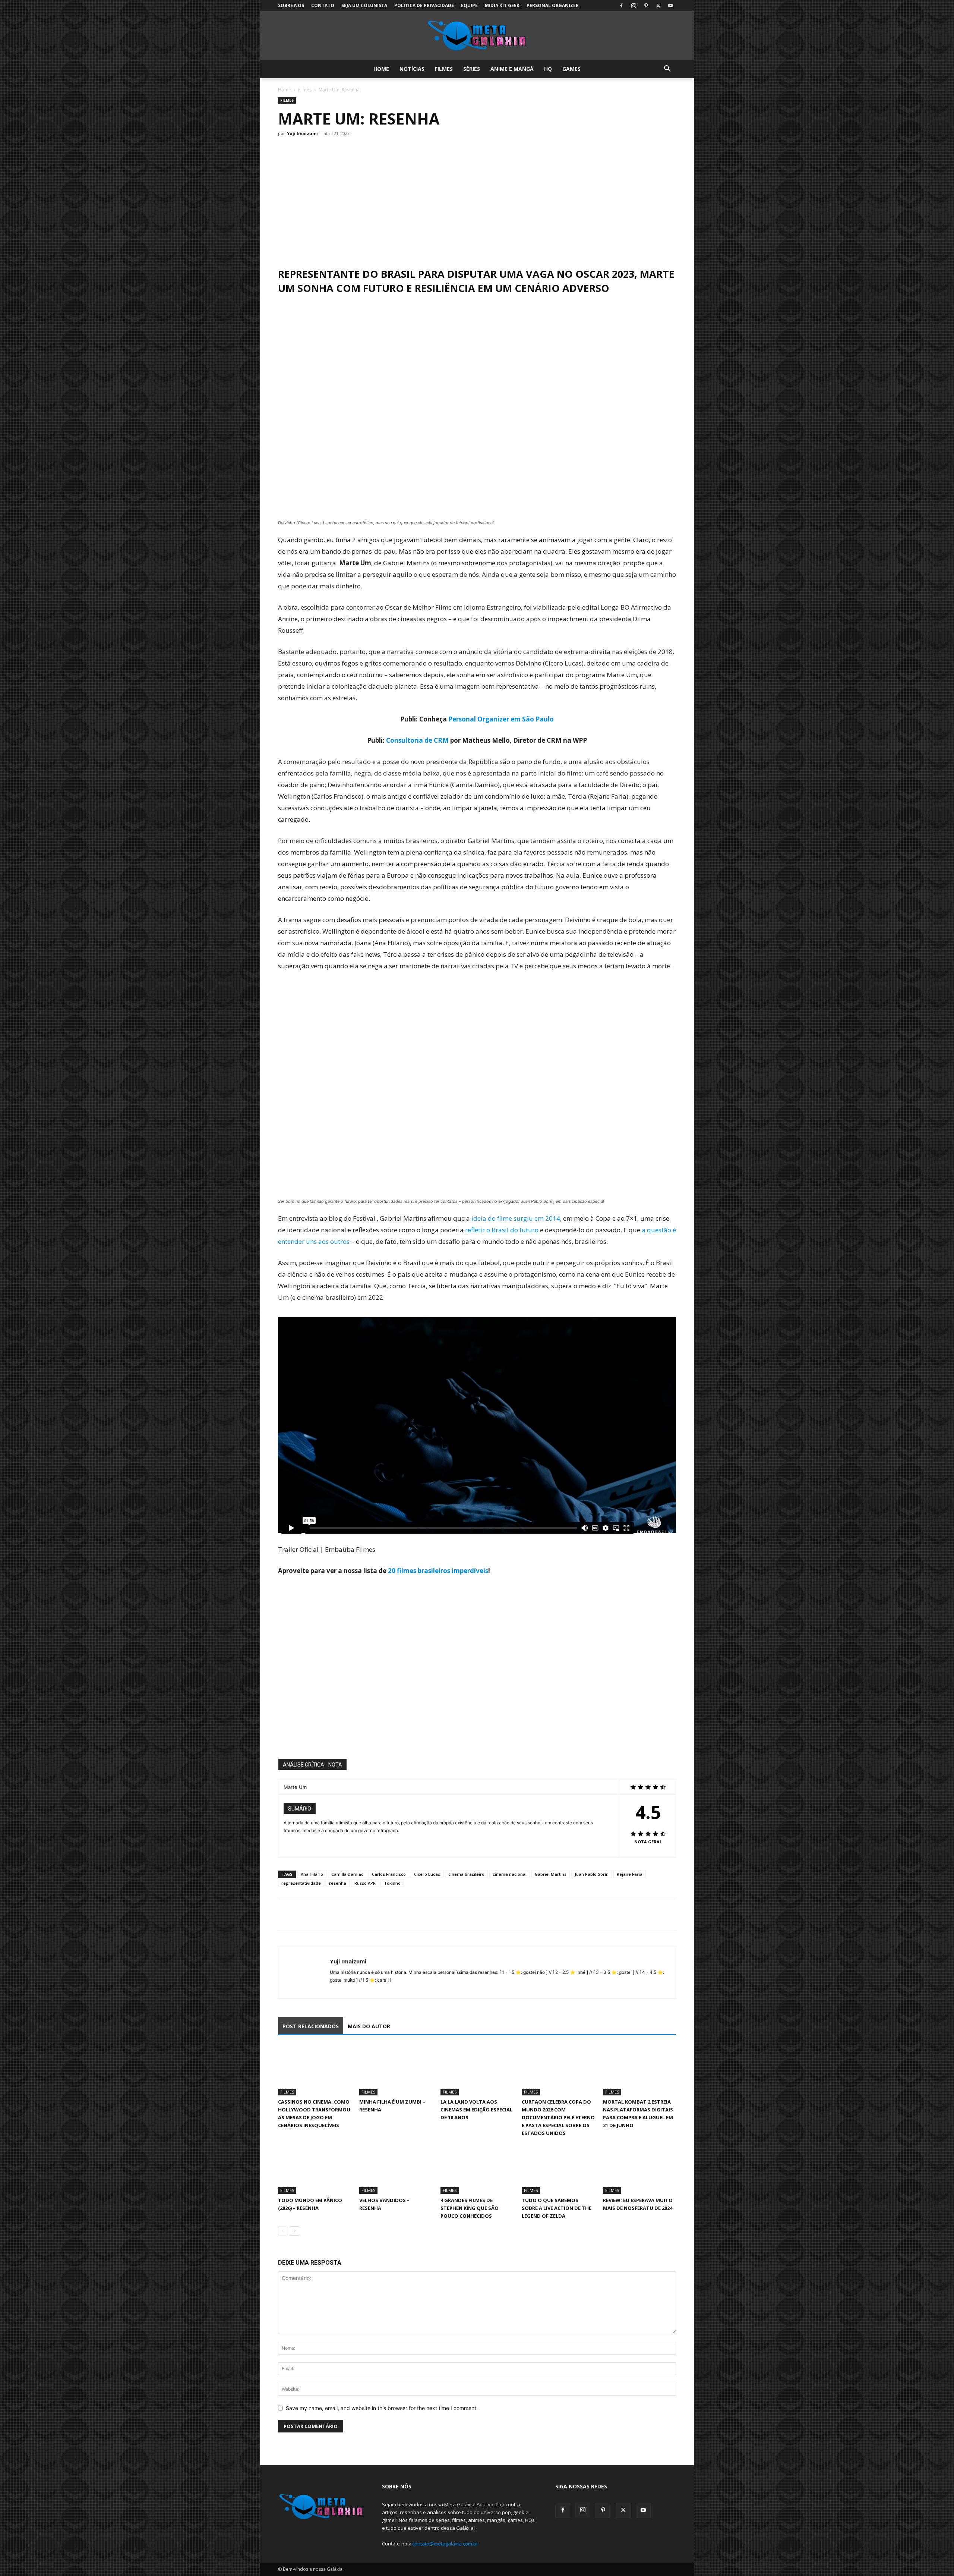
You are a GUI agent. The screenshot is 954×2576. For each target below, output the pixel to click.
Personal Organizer (553, 5)
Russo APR (365, 1883)
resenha (338, 1883)
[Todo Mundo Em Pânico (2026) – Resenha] (315, 2169)
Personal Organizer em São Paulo (501, 719)
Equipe (469, 5)
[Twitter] (658, 6)
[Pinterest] (646, 6)
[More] (354, 1915)
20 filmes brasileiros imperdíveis (438, 1571)
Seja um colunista (364, 5)
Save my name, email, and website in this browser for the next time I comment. (382, 2408)
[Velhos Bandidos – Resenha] (396, 2169)
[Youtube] (670, 6)
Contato (323, 5)
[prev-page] (283, 2231)
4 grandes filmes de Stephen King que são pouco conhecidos (470, 2208)
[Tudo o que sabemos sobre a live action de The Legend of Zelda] (558, 2169)
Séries (472, 69)
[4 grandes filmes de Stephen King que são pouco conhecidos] (477, 2169)
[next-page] (295, 2231)
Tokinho (392, 1883)
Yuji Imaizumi (302, 133)
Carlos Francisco (389, 1874)
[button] (667, 70)
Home (381, 69)
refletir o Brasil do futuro (502, 1230)
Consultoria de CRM (417, 740)
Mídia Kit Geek (502, 5)
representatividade (301, 1883)
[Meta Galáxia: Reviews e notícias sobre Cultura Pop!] (477, 36)
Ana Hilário (312, 1874)
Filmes (444, 69)
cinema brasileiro (466, 1874)
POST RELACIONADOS (311, 2026)
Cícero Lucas (427, 1874)
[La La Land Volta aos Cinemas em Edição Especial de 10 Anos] (477, 2070)
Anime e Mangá (512, 69)
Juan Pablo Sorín (592, 1874)
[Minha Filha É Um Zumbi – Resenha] (396, 2070)
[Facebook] (621, 6)
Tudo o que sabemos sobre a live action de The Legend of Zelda (557, 2208)
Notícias (412, 69)
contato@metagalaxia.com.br (445, 2544)
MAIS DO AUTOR (369, 2026)
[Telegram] (337, 1915)
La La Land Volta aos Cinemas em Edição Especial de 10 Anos (476, 2110)
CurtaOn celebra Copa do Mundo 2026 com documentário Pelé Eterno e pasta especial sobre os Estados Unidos (558, 2117)
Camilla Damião (348, 1874)
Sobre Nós (291, 5)
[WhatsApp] (320, 1915)
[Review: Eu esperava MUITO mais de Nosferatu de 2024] (639, 2169)
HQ (548, 69)
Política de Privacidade (424, 5)
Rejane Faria (630, 1874)
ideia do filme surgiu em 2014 (516, 1218)
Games (571, 69)
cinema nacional (510, 1874)
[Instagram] (634, 6)
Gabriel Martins (551, 1874)
